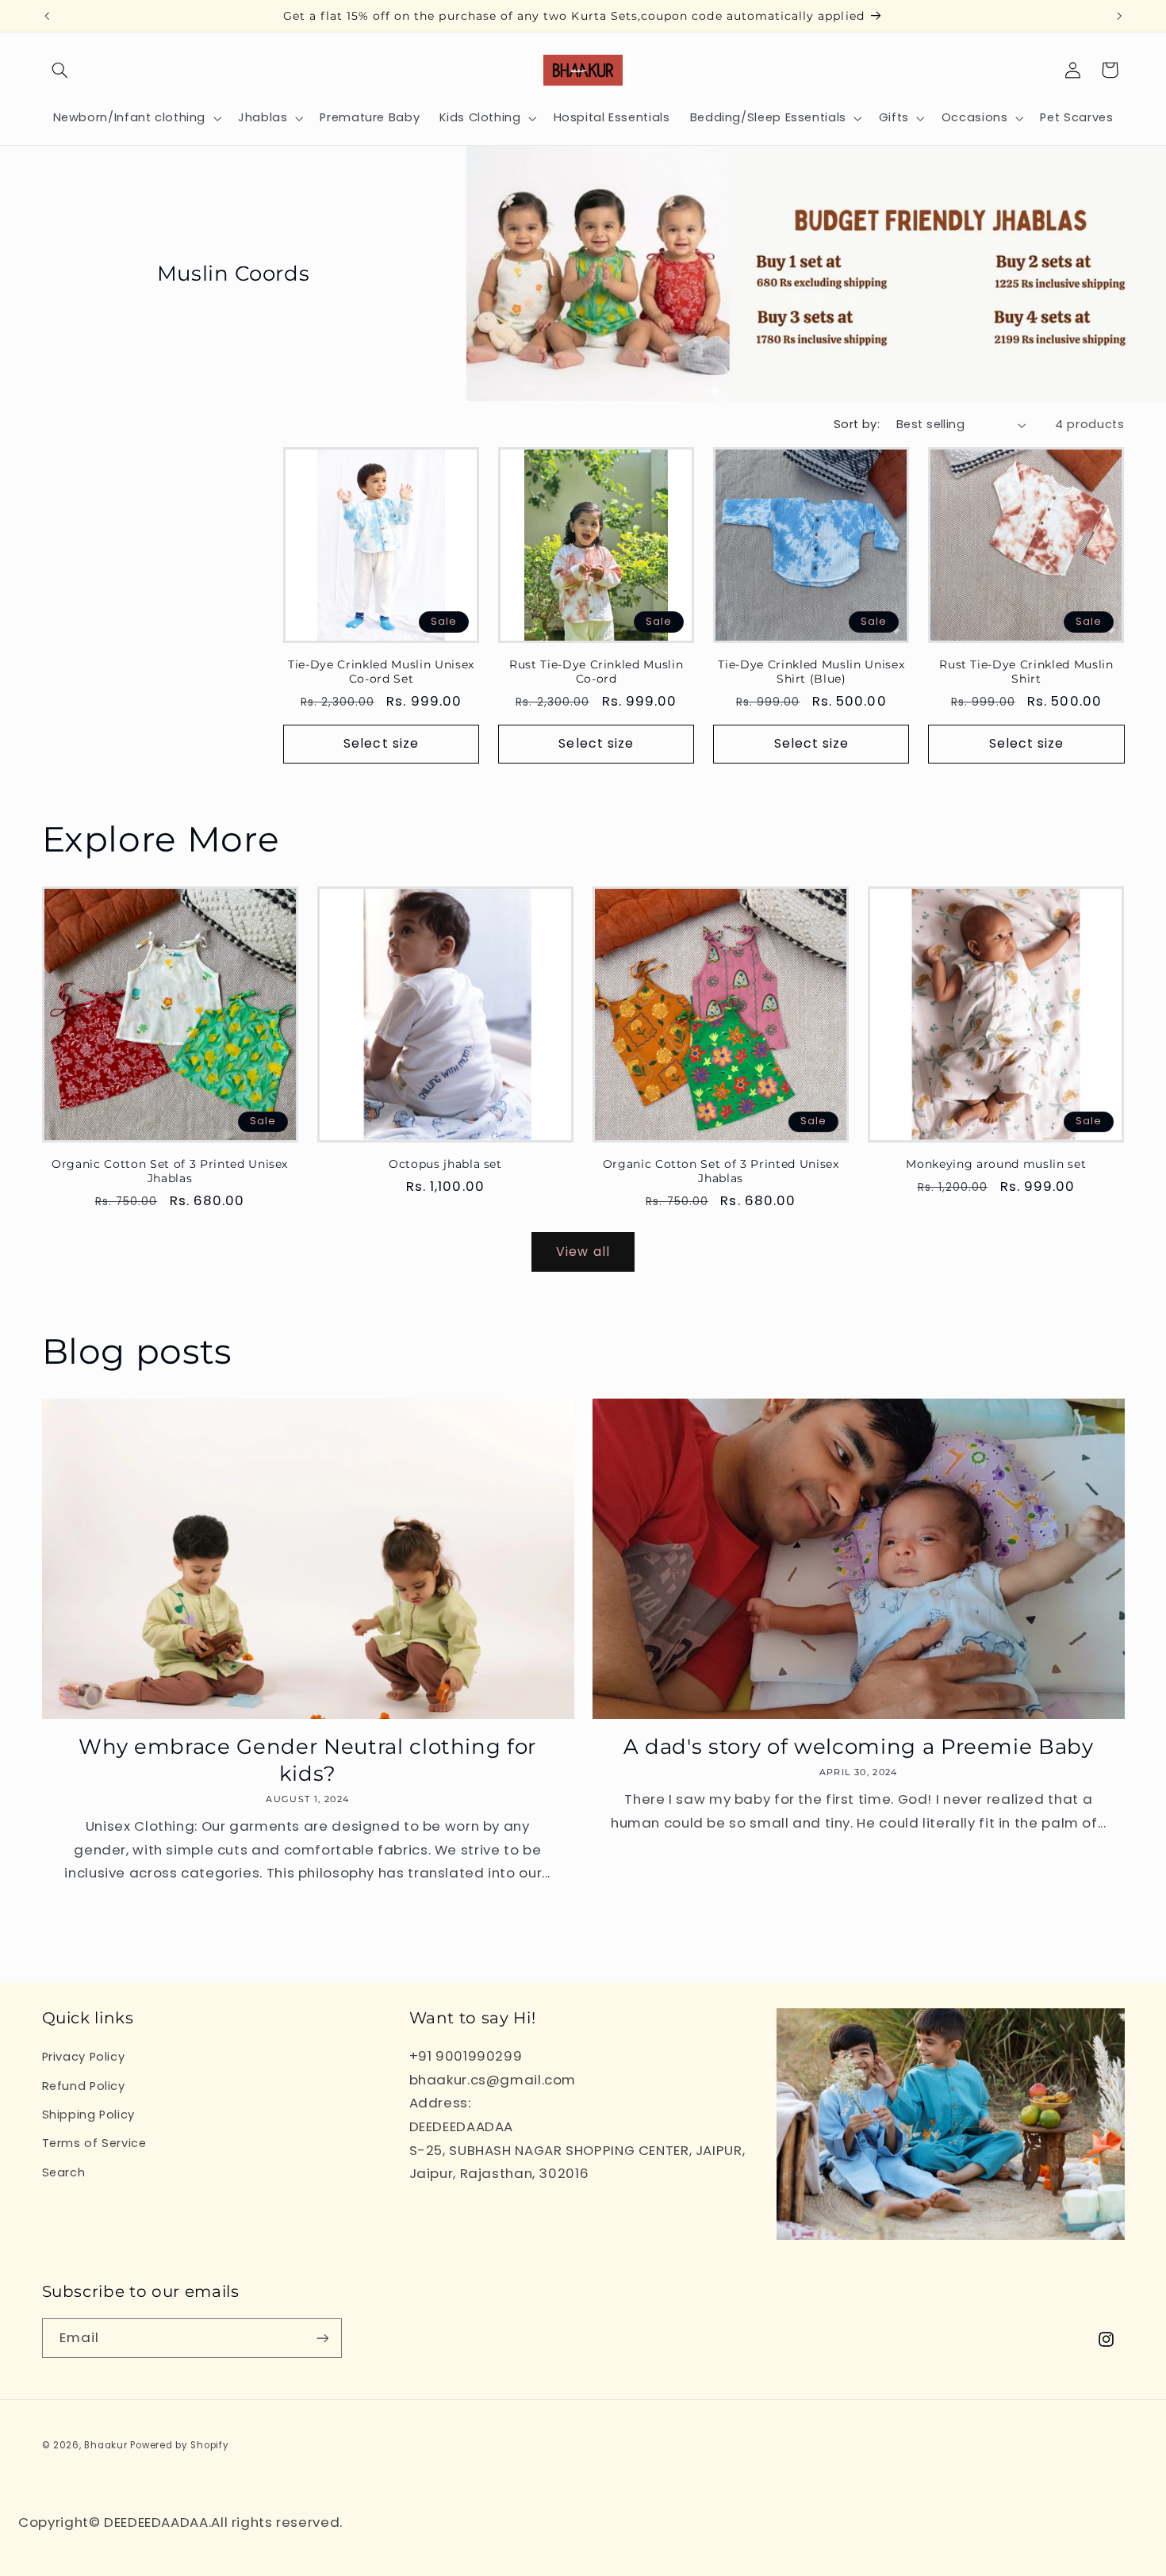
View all (583, 1252)
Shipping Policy (88, 2115)
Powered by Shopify (179, 2445)
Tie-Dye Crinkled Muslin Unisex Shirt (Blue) (811, 672)
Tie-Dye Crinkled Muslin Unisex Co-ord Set (381, 672)
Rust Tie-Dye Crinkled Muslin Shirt (1026, 672)
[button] (60, 70)
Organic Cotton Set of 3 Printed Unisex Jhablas (170, 1171)
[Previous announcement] (47, 16)
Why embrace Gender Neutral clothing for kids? (307, 1760)
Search (64, 2172)
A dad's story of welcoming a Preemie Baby (859, 1746)
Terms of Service (94, 2143)
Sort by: (857, 424)
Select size (381, 743)
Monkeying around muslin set (996, 1164)
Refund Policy (84, 2086)
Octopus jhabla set (445, 1164)
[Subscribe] (322, 2338)
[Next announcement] (1119, 16)
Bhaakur (105, 2445)
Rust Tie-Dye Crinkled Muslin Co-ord (596, 672)
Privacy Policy (84, 2057)
